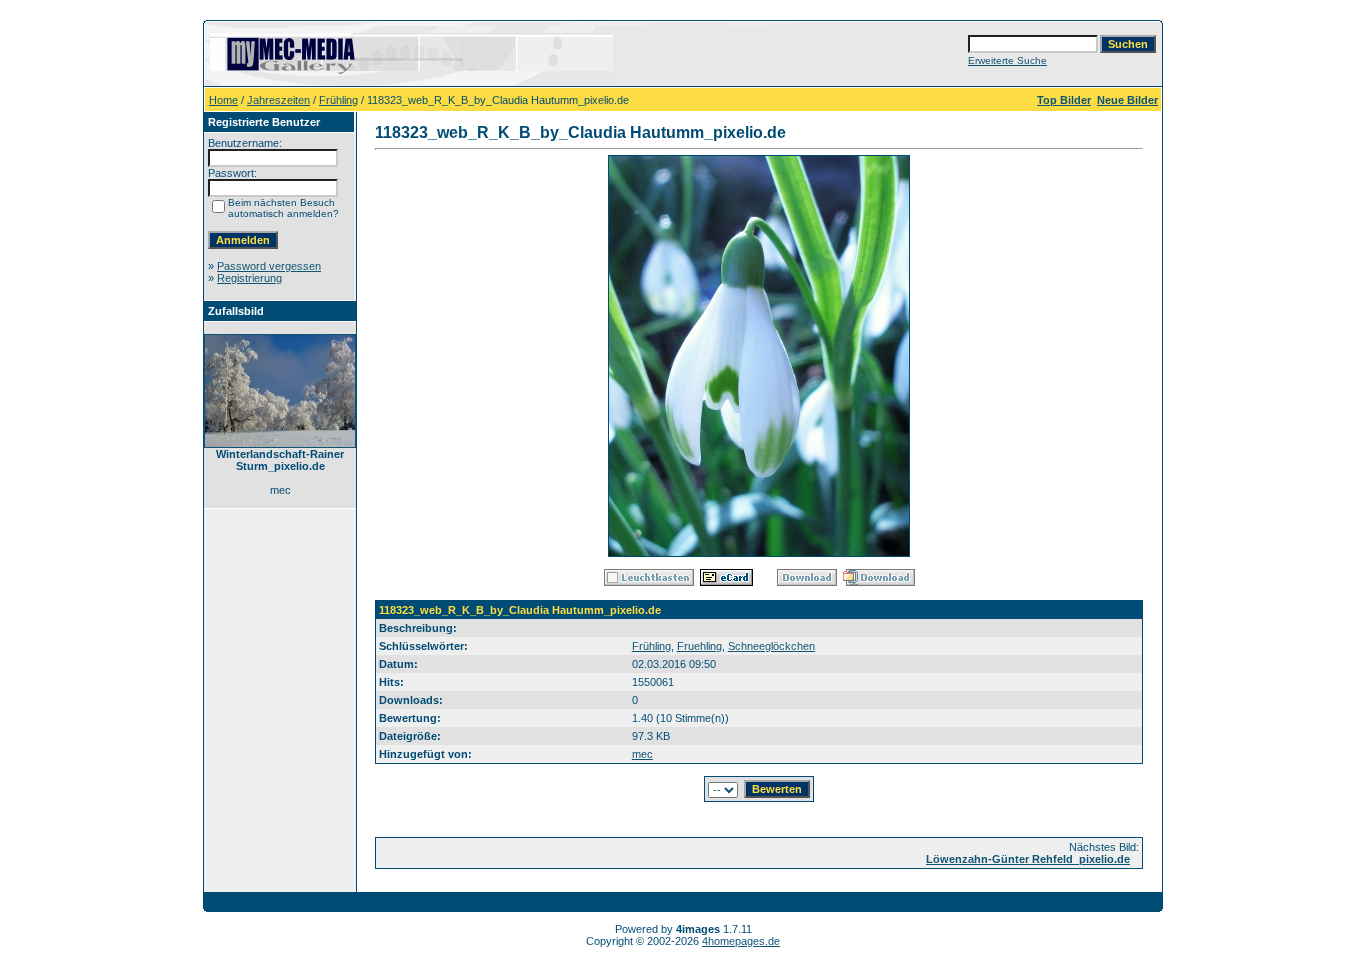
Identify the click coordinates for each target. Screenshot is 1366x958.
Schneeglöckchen (771, 646)
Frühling (338, 100)
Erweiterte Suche (1007, 60)
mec (642, 754)
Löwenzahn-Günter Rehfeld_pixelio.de (1028, 859)
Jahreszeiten (278, 100)
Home (223, 100)
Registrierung (249, 278)
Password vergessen (269, 266)
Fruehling (699, 646)
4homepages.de (741, 941)
